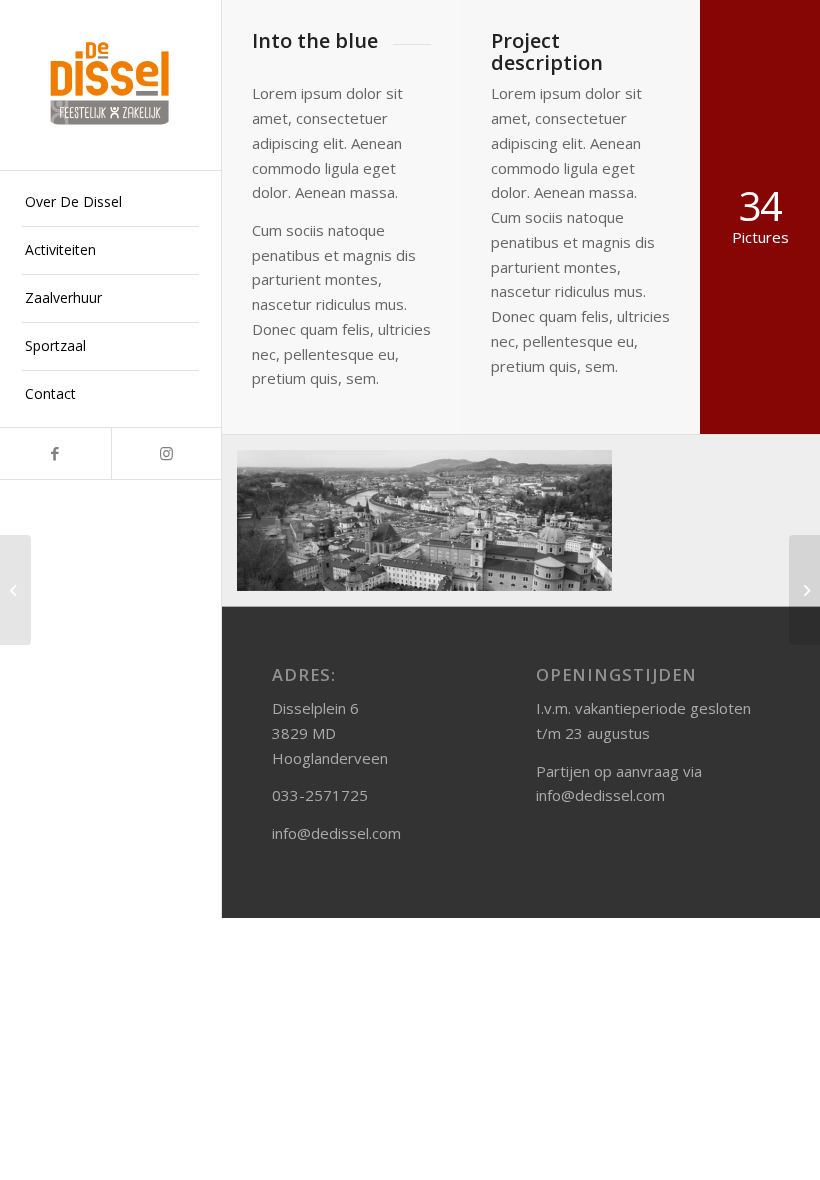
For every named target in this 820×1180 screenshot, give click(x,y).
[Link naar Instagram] (166, 453)
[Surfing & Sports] (15, 590)
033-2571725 (320, 795)
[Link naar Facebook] (55, 453)
